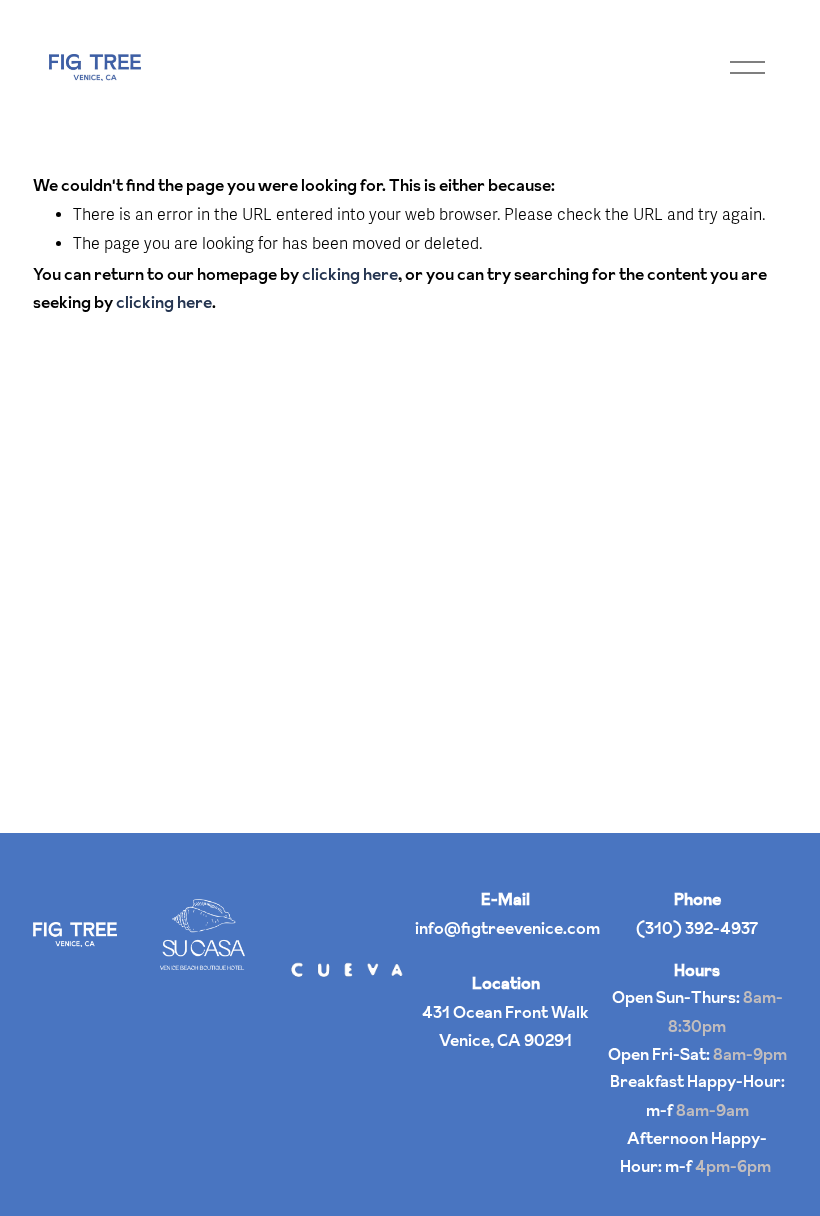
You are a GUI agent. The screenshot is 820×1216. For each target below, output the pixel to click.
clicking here (350, 274)
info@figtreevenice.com (507, 928)
